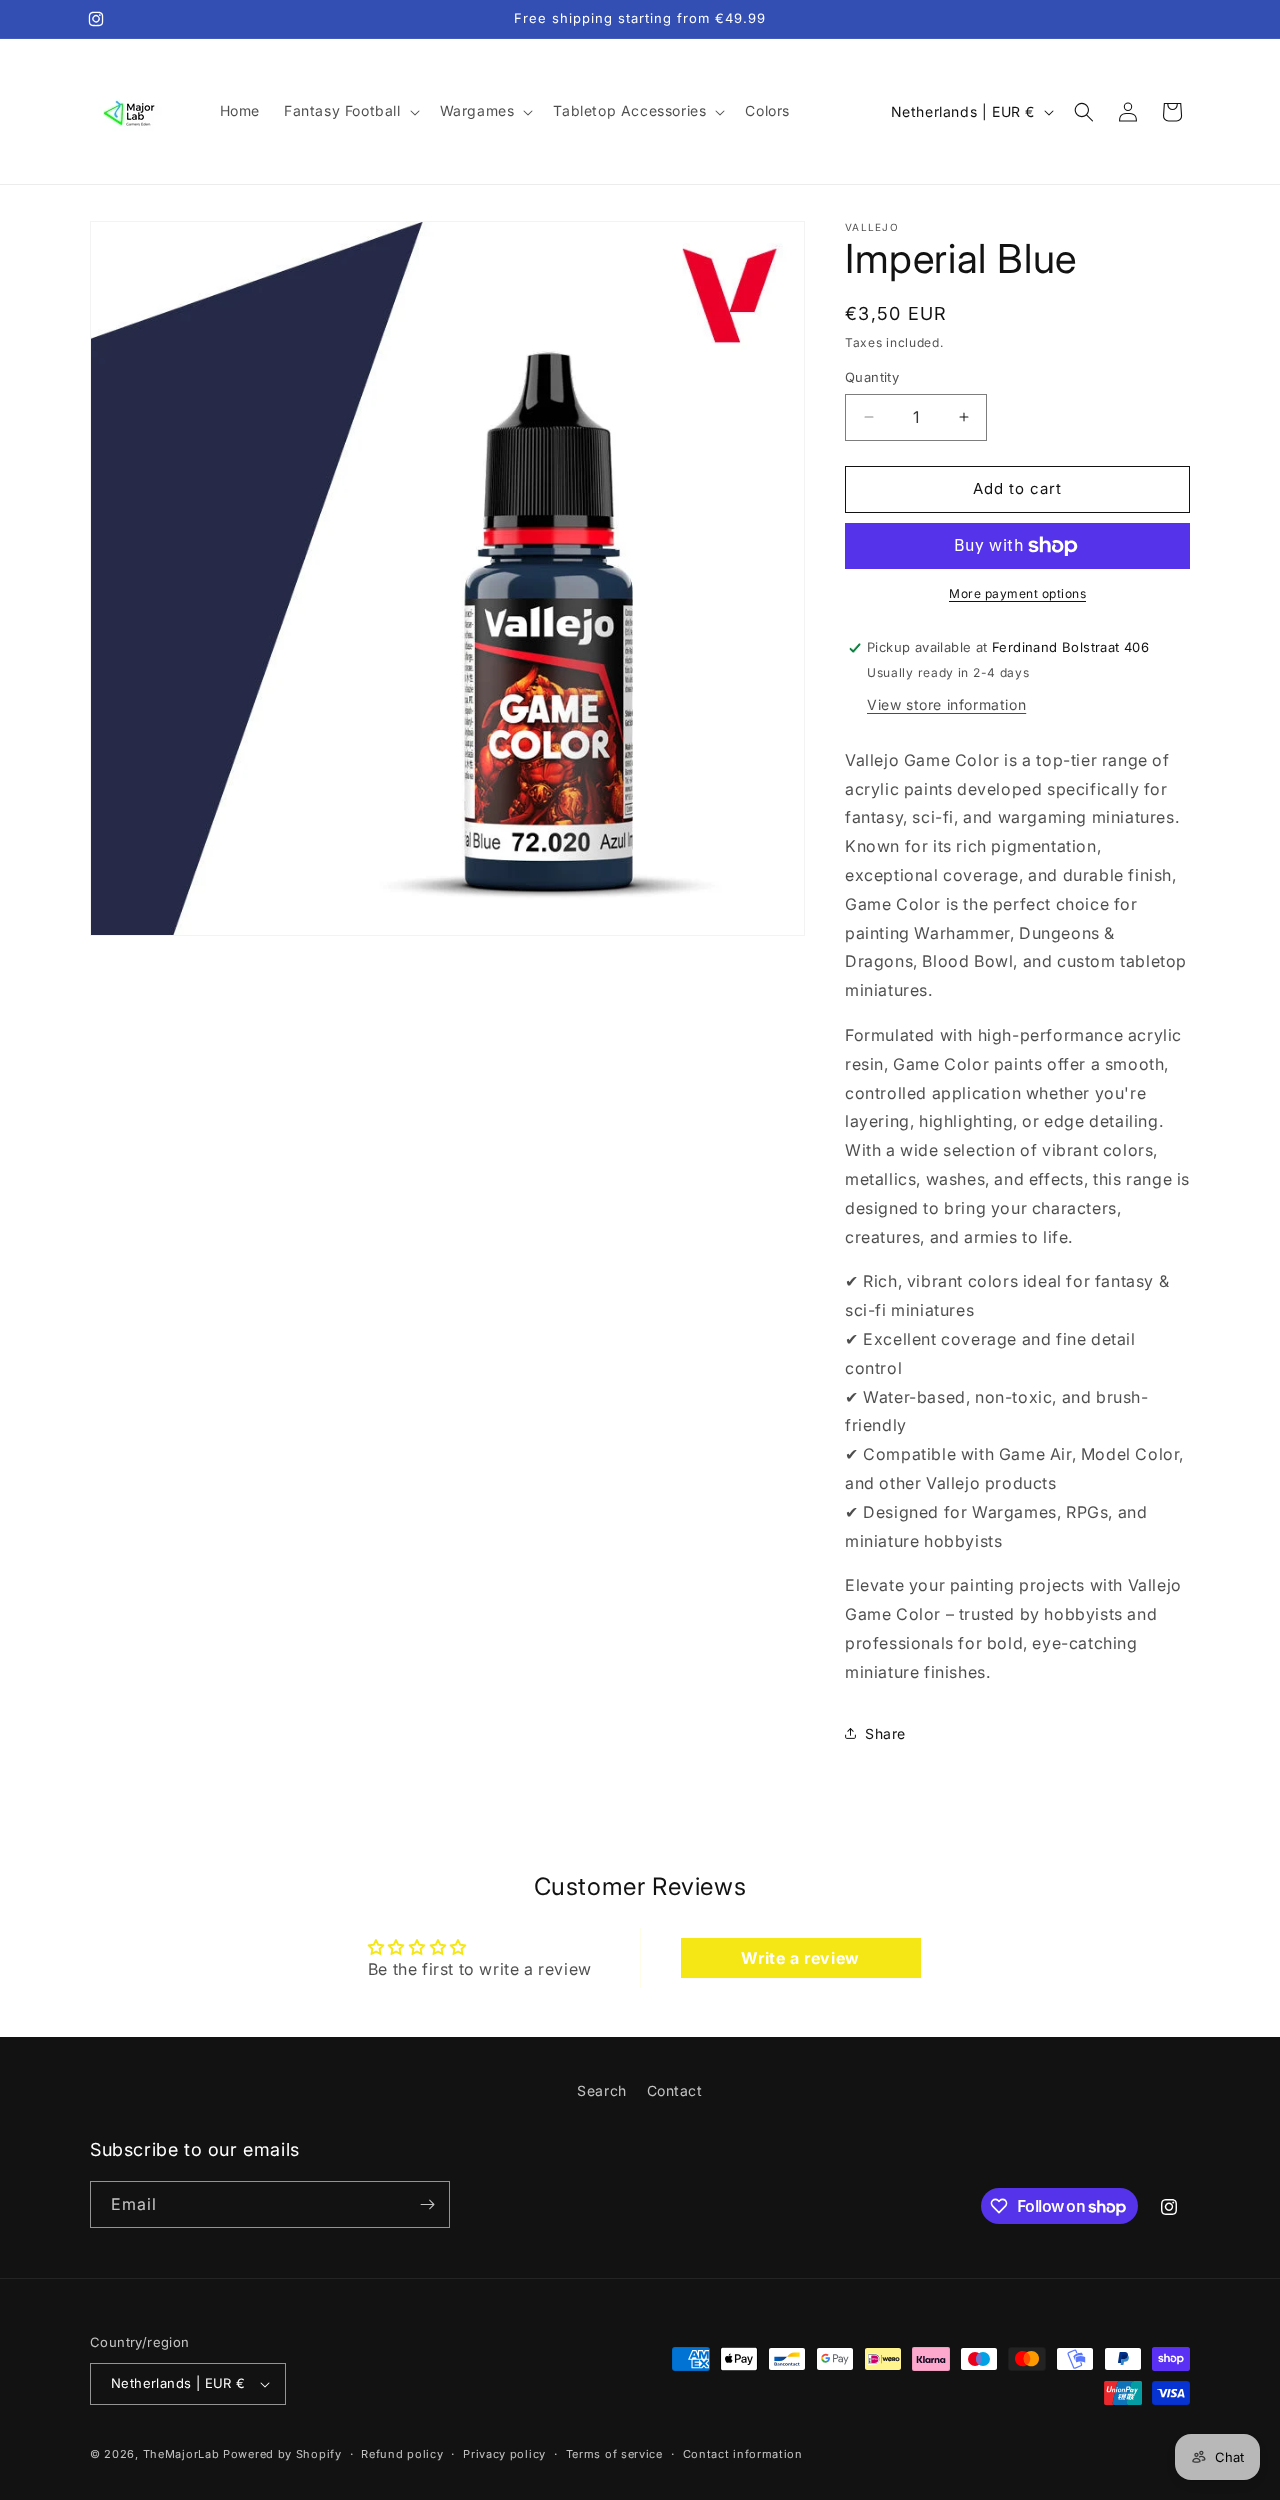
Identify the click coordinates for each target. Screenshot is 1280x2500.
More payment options (1017, 593)
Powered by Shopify (282, 2454)
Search (602, 2090)
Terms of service (614, 2453)
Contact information (743, 2453)
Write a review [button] (800, 1958)
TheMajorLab (181, 2454)
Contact (675, 2090)
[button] (350, 111)
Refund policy (402, 2453)
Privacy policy (504, 2453)
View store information (946, 704)
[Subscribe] (427, 2204)
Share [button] (885, 1733)
